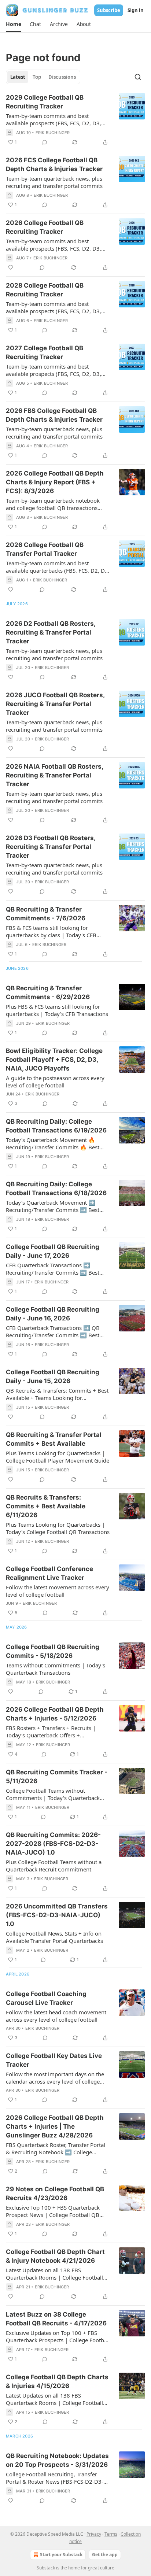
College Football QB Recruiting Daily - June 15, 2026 (53, 1376)
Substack (46, 2568)
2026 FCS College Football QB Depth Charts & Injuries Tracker (54, 165)
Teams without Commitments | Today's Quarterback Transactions (56, 1669)
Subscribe (109, 10)
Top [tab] (37, 77)
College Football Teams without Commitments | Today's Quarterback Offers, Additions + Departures (53, 1794)
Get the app (105, 2555)
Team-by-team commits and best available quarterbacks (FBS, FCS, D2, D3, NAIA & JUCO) (58, 567)
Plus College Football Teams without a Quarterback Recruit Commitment (54, 1866)
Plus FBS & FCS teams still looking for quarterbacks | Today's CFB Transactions (57, 1010)
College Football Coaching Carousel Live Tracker (46, 1998)
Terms (111, 2534)
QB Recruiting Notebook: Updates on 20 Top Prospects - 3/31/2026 (57, 2460)
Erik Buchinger (53, 133)
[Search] (138, 77)
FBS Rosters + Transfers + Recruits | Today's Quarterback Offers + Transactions (51, 1731)
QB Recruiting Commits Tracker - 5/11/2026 (57, 1777)
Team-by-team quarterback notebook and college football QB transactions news (53, 504)
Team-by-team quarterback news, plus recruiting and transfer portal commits (54, 182)
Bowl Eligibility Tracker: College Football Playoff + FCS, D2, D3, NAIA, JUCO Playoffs (54, 1060)
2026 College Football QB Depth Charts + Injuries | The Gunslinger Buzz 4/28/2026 (55, 2126)
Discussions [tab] (62, 77)
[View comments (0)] (45, 142)
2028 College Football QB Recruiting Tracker (45, 290)
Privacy (94, 2534)
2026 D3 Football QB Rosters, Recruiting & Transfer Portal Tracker (51, 847)
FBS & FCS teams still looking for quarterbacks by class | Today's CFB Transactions (51, 931)
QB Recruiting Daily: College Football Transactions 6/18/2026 (56, 1189)
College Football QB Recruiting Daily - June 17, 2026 (53, 1251)
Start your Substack (61, 2555)
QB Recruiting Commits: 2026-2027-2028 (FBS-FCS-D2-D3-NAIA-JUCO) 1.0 (53, 1844)
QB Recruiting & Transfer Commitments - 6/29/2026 (48, 993)
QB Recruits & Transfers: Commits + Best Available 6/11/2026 (46, 1506)
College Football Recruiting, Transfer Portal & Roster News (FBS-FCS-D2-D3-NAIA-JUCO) (55, 2478)
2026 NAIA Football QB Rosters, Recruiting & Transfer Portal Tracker (54, 775)
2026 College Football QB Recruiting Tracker (45, 227)
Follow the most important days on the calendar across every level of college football (55, 2078)
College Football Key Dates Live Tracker (54, 2060)
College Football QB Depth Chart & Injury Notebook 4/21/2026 (55, 2256)
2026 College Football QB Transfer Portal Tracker (45, 549)
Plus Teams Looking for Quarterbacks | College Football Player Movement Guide (58, 1457)
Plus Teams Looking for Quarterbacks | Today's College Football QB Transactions (58, 1528)
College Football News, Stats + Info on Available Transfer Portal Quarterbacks (54, 1937)
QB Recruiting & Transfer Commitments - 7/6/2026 (46, 914)
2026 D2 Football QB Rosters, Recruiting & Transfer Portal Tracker (51, 632)
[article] (75, 120)
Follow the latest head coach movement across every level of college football (56, 2016)
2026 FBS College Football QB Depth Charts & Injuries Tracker (54, 415)
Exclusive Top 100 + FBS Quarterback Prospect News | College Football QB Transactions (53, 2211)
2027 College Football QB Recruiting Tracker (45, 352)
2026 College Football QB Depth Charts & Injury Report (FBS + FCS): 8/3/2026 (55, 482)
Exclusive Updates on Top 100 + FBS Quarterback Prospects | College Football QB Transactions (58, 2336)
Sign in (136, 10)
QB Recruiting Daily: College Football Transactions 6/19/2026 (56, 1126)
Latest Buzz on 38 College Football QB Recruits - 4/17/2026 (56, 2319)
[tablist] (43, 77)
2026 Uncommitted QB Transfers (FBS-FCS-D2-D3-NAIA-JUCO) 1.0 (57, 1915)
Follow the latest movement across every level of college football (58, 1591)
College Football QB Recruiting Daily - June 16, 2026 (53, 1314)
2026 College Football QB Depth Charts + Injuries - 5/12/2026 (55, 1714)
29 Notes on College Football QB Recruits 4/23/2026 (55, 2194)
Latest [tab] (18, 77)
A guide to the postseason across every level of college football (55, 1082)
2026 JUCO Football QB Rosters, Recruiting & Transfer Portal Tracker (55, 704)
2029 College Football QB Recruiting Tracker (45, 102)
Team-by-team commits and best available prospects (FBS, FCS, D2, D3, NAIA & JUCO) (54, 119)
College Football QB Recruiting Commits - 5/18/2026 (53, 1651)
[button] (13, 24)
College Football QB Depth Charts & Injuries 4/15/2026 (57, 2381)
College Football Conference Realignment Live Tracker (49, 1573)
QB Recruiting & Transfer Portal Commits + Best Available (54, 1439)
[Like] (11, 267)
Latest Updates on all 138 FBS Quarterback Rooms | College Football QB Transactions (54, 2274)
